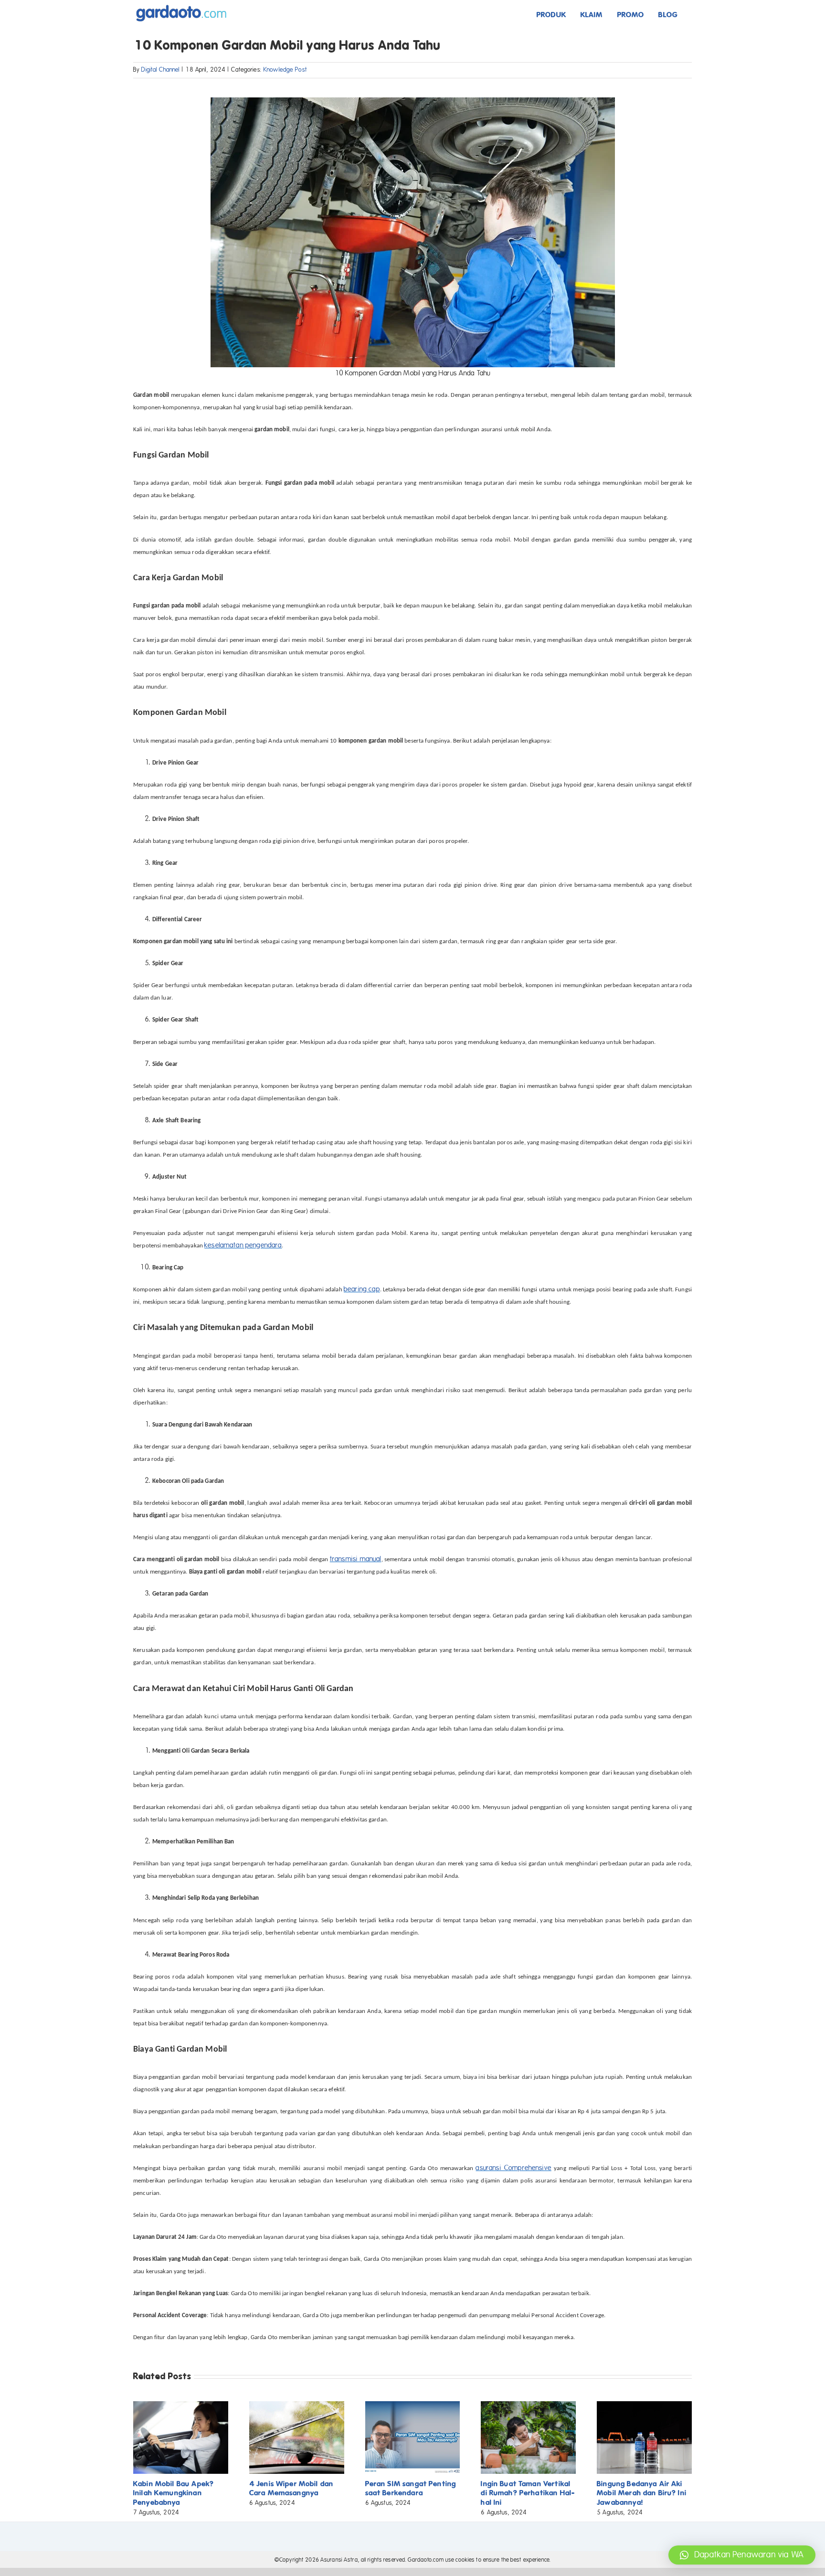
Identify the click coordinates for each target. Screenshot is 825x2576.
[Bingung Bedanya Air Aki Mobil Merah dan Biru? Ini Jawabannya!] (644, 2406)
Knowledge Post (285, 70)
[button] (742, 2555)
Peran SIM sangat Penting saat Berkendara (411, 2488)
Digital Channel (160, 70)
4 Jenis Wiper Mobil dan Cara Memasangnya (291, 2488)
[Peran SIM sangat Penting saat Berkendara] (413, 2406)
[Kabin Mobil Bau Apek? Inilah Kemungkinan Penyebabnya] (181, 2406)
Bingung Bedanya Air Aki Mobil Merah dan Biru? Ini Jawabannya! (642, 2493)
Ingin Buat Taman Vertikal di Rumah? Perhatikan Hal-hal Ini (528, 2493)
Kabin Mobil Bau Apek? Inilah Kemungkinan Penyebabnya (174, 2493)
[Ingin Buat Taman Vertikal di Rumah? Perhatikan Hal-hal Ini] (528, 2406)
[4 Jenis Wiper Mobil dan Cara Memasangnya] (297, 2406)
